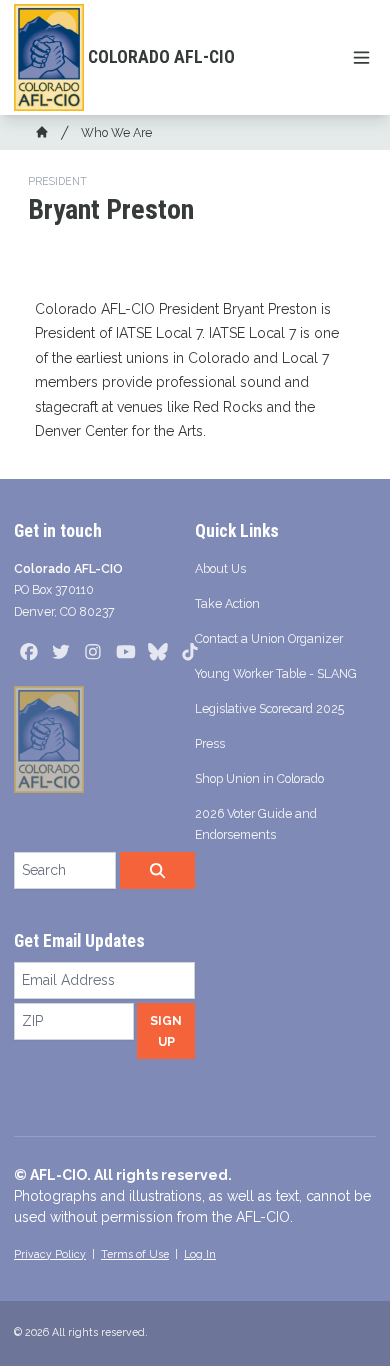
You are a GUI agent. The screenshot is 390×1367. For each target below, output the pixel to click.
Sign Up (166, 1031)
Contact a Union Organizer (269, 638)
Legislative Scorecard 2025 (269, 708)
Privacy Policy (50, 1254)
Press (210, 743)
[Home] (42, 132)
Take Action (227, 603)
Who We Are (116, 132)
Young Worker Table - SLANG (276, 673)
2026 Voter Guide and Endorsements (256, 824)
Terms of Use (135, 1254)
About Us (220, 568)
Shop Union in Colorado (259, 778)
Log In (200, 1254)
